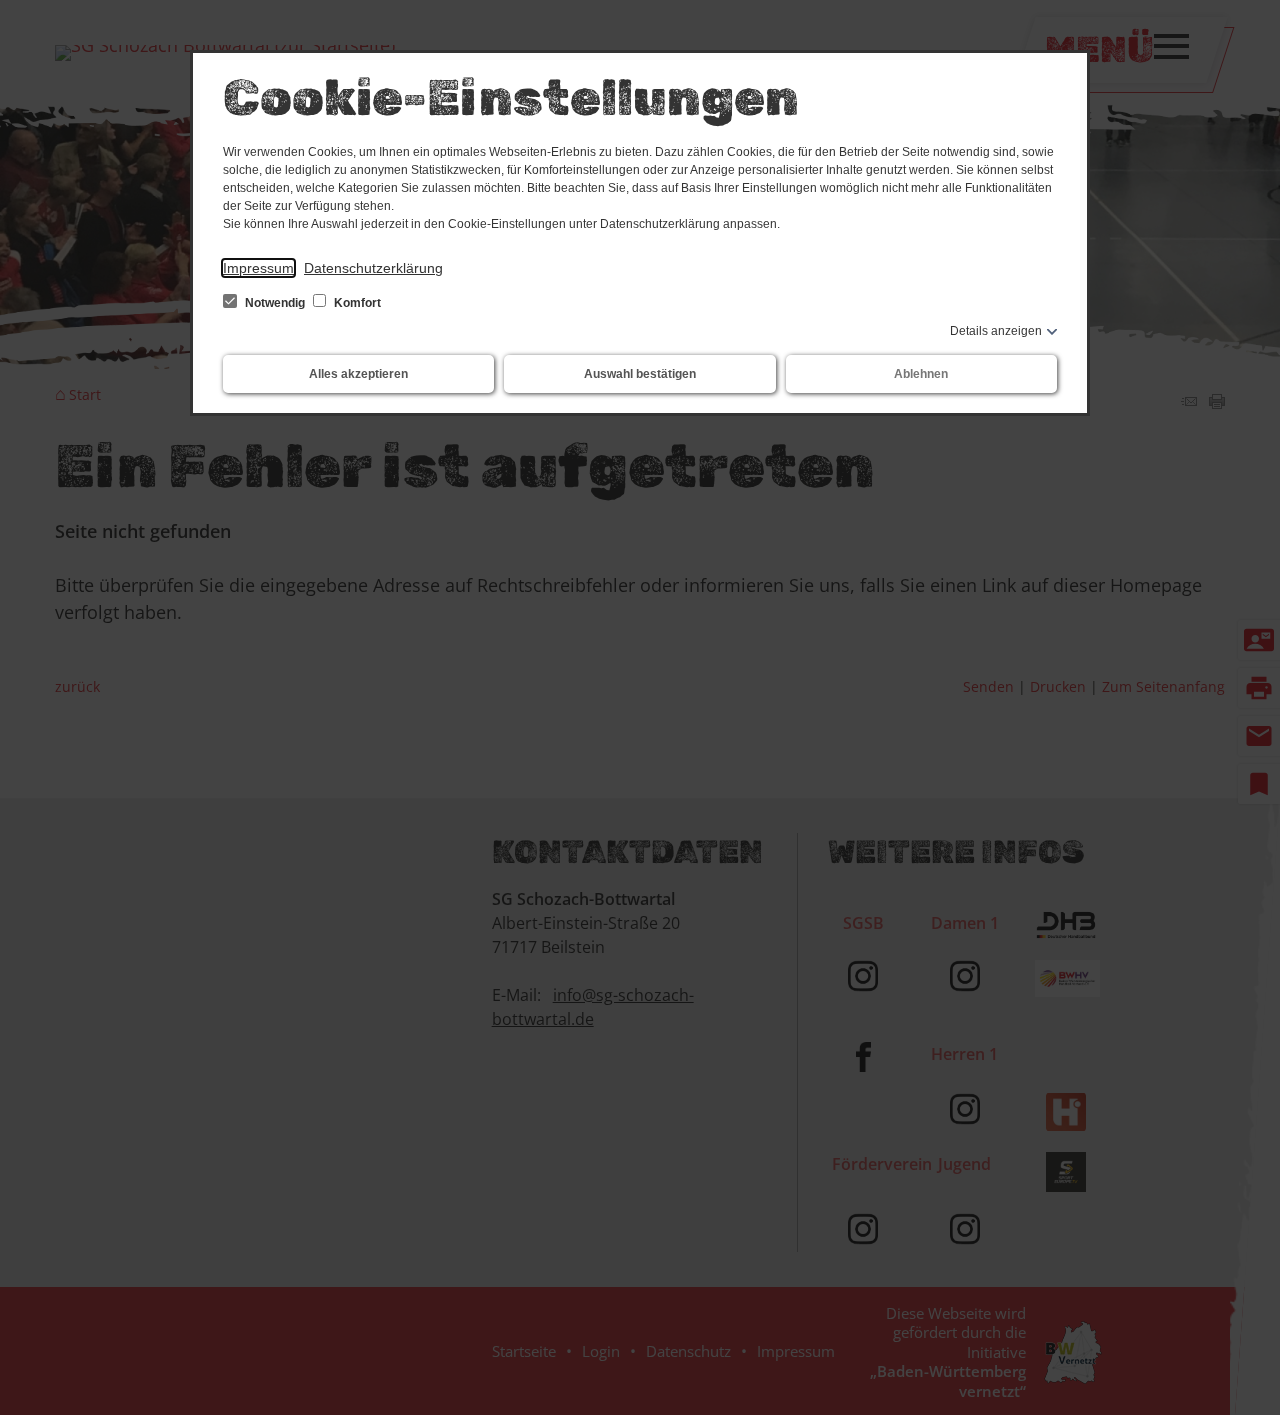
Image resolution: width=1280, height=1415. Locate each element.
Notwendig (275, 303)
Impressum (258, 268)
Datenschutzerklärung (373, 268)
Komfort (356, 303)
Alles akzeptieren (358, 374)
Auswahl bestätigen (640, 374)
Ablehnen (921, 374)
